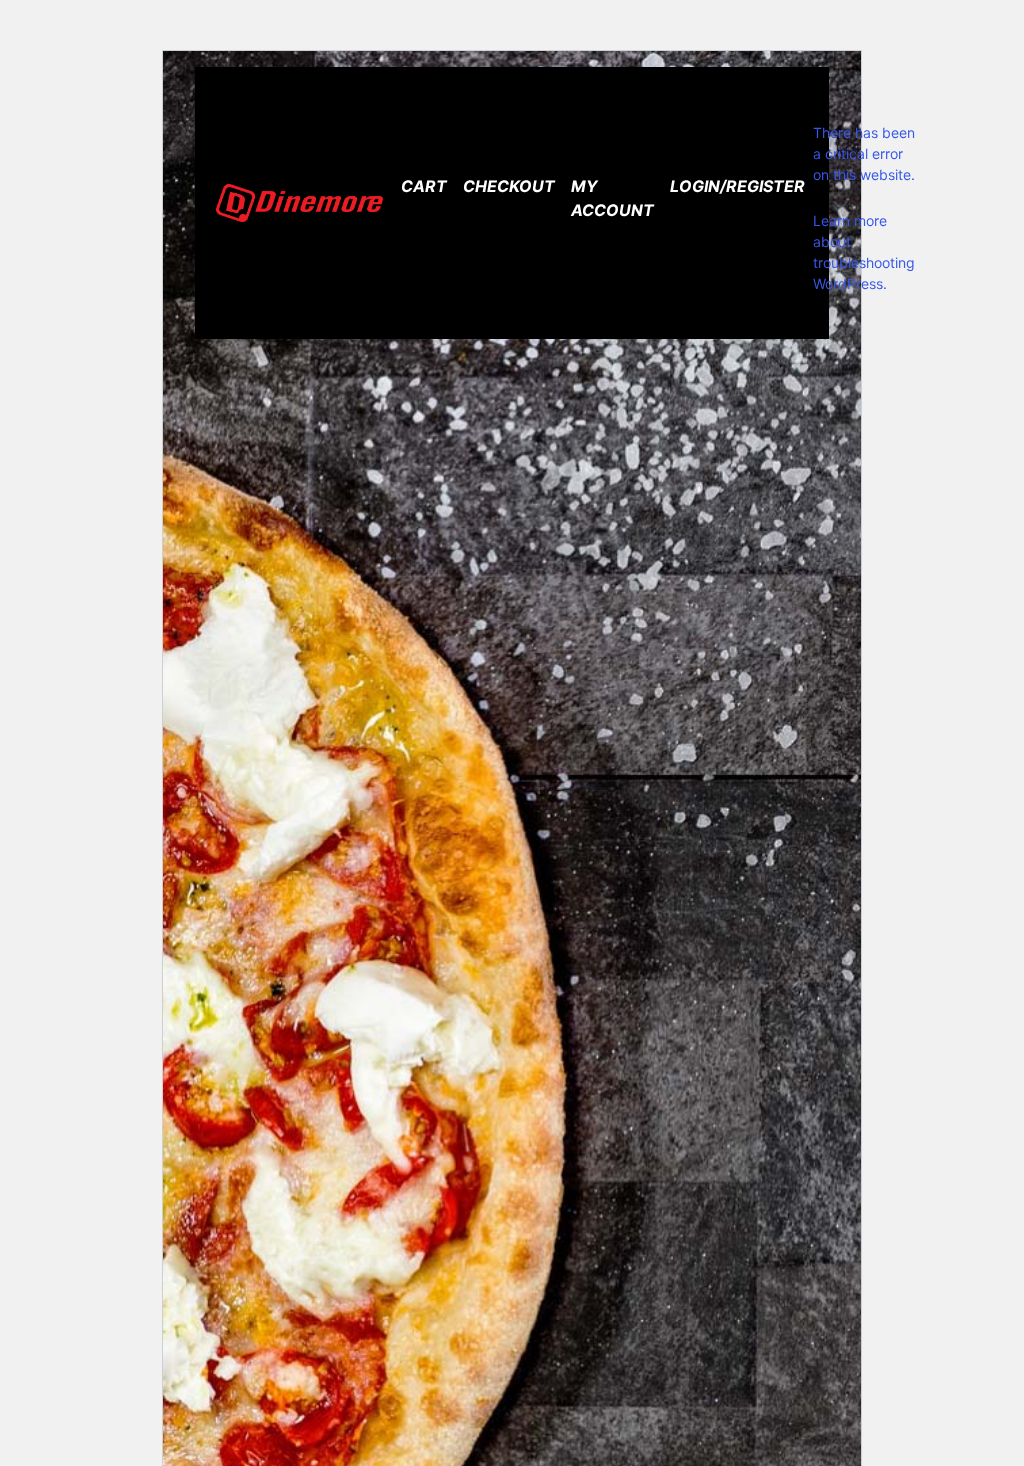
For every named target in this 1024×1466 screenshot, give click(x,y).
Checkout (509, 186)
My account (612, 198)
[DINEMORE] (299, 203)
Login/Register (737, 186)
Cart (424, 186)
